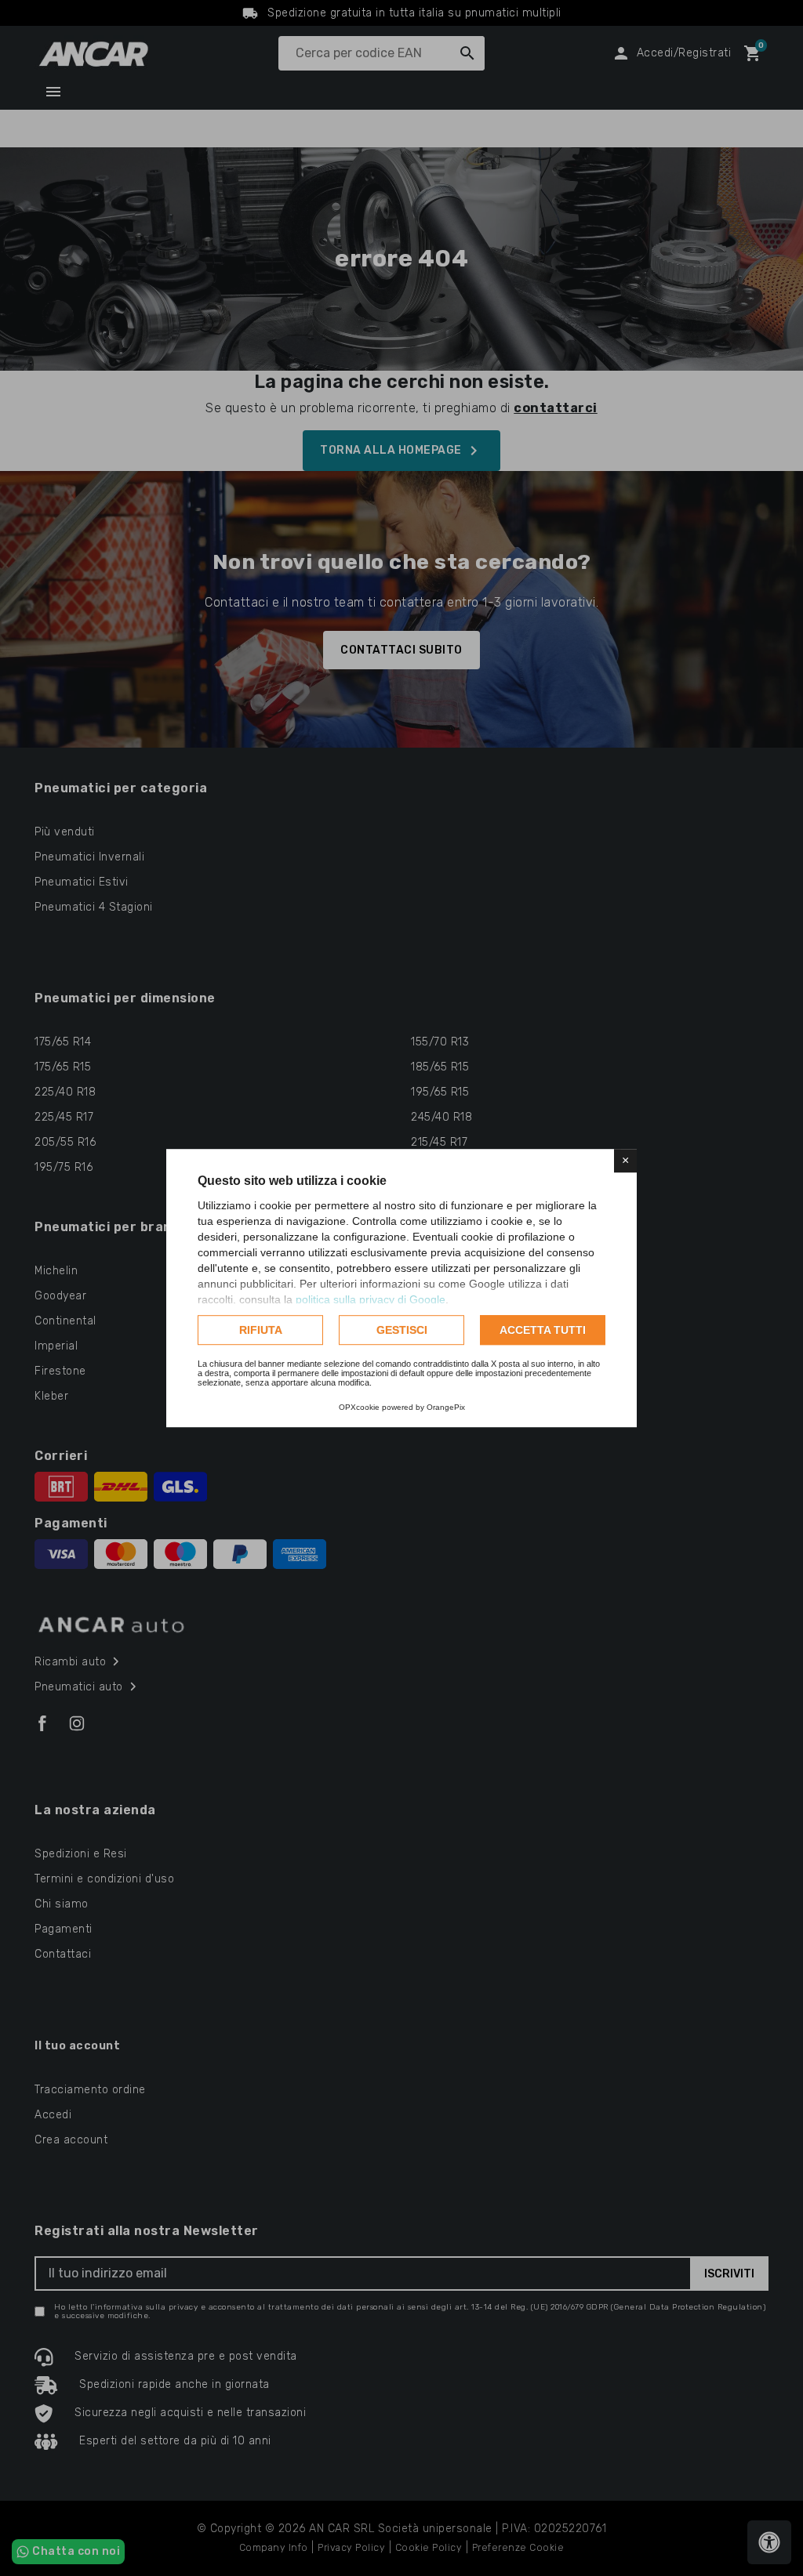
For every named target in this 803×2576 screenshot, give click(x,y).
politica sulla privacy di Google (371, 1299)
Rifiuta (261, 1330)
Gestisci (402, 1330)
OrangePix (446, 1407)
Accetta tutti (543, 1330)
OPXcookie (359, 1407)
